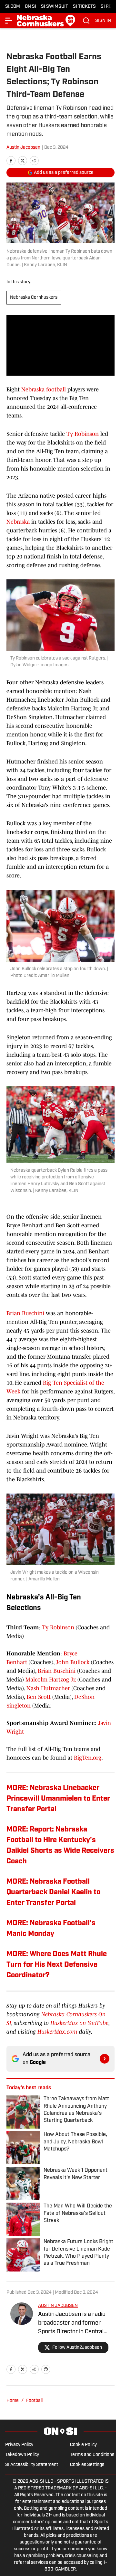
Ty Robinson (82, 434)
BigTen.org (88, 1758)
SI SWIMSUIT (55, 7)
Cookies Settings (87, 2465)
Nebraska (18, 522)
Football (34, 2401)
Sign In (103, 21)
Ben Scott (39, 1697)
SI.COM (13, 7)
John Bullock (73, 1662)
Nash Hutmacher (48, 1688)
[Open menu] (9, 21)
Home (13, 2401)
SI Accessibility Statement (32, 2465)
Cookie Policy (83, 2445)
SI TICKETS (84, 7)
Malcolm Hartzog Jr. (51, 1680)
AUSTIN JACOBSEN (58, 2306)
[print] (46, 2369)
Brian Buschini (25, 1313)
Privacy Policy (19, 2445)
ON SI (30, 7)
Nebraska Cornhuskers (34, 298)
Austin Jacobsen (23, 148)
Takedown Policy (22, 2455)
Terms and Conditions (92, 2455)
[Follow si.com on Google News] (105, 2059)
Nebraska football (44, 389)
